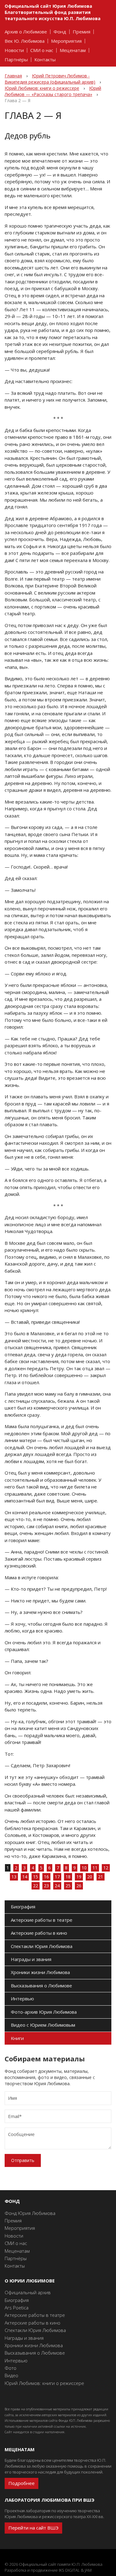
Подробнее (21, 2483)
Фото (11, 2368)
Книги (17, 2038)
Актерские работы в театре (42, 1920)
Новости (14, 50)
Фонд (60, 32)
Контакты (45, 60)
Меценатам (73, 50)
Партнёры (16, 60)
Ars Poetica (17, 2308)
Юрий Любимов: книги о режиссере (44, 2383)
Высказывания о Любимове (41, 1985)
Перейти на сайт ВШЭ (33, 2528)
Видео (11, 2375)
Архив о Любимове (26, 32)
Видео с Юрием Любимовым (43, 2025)
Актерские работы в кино (39, 1933)
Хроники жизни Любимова (40, 1972)
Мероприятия (66, 41)
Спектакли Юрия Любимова (42, 1946)
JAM (88, 2570)
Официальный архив (28, 2292)
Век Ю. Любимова (25, 41)
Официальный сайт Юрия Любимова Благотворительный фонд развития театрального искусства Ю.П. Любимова (53, 12)
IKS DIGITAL (69, 2570)
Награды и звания (31, 1959)
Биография (23, 1907)
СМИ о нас (42, 50)
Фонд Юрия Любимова (30, 2213)
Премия (82, 32)
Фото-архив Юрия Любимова (44, 2012)
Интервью (22, 1998)
